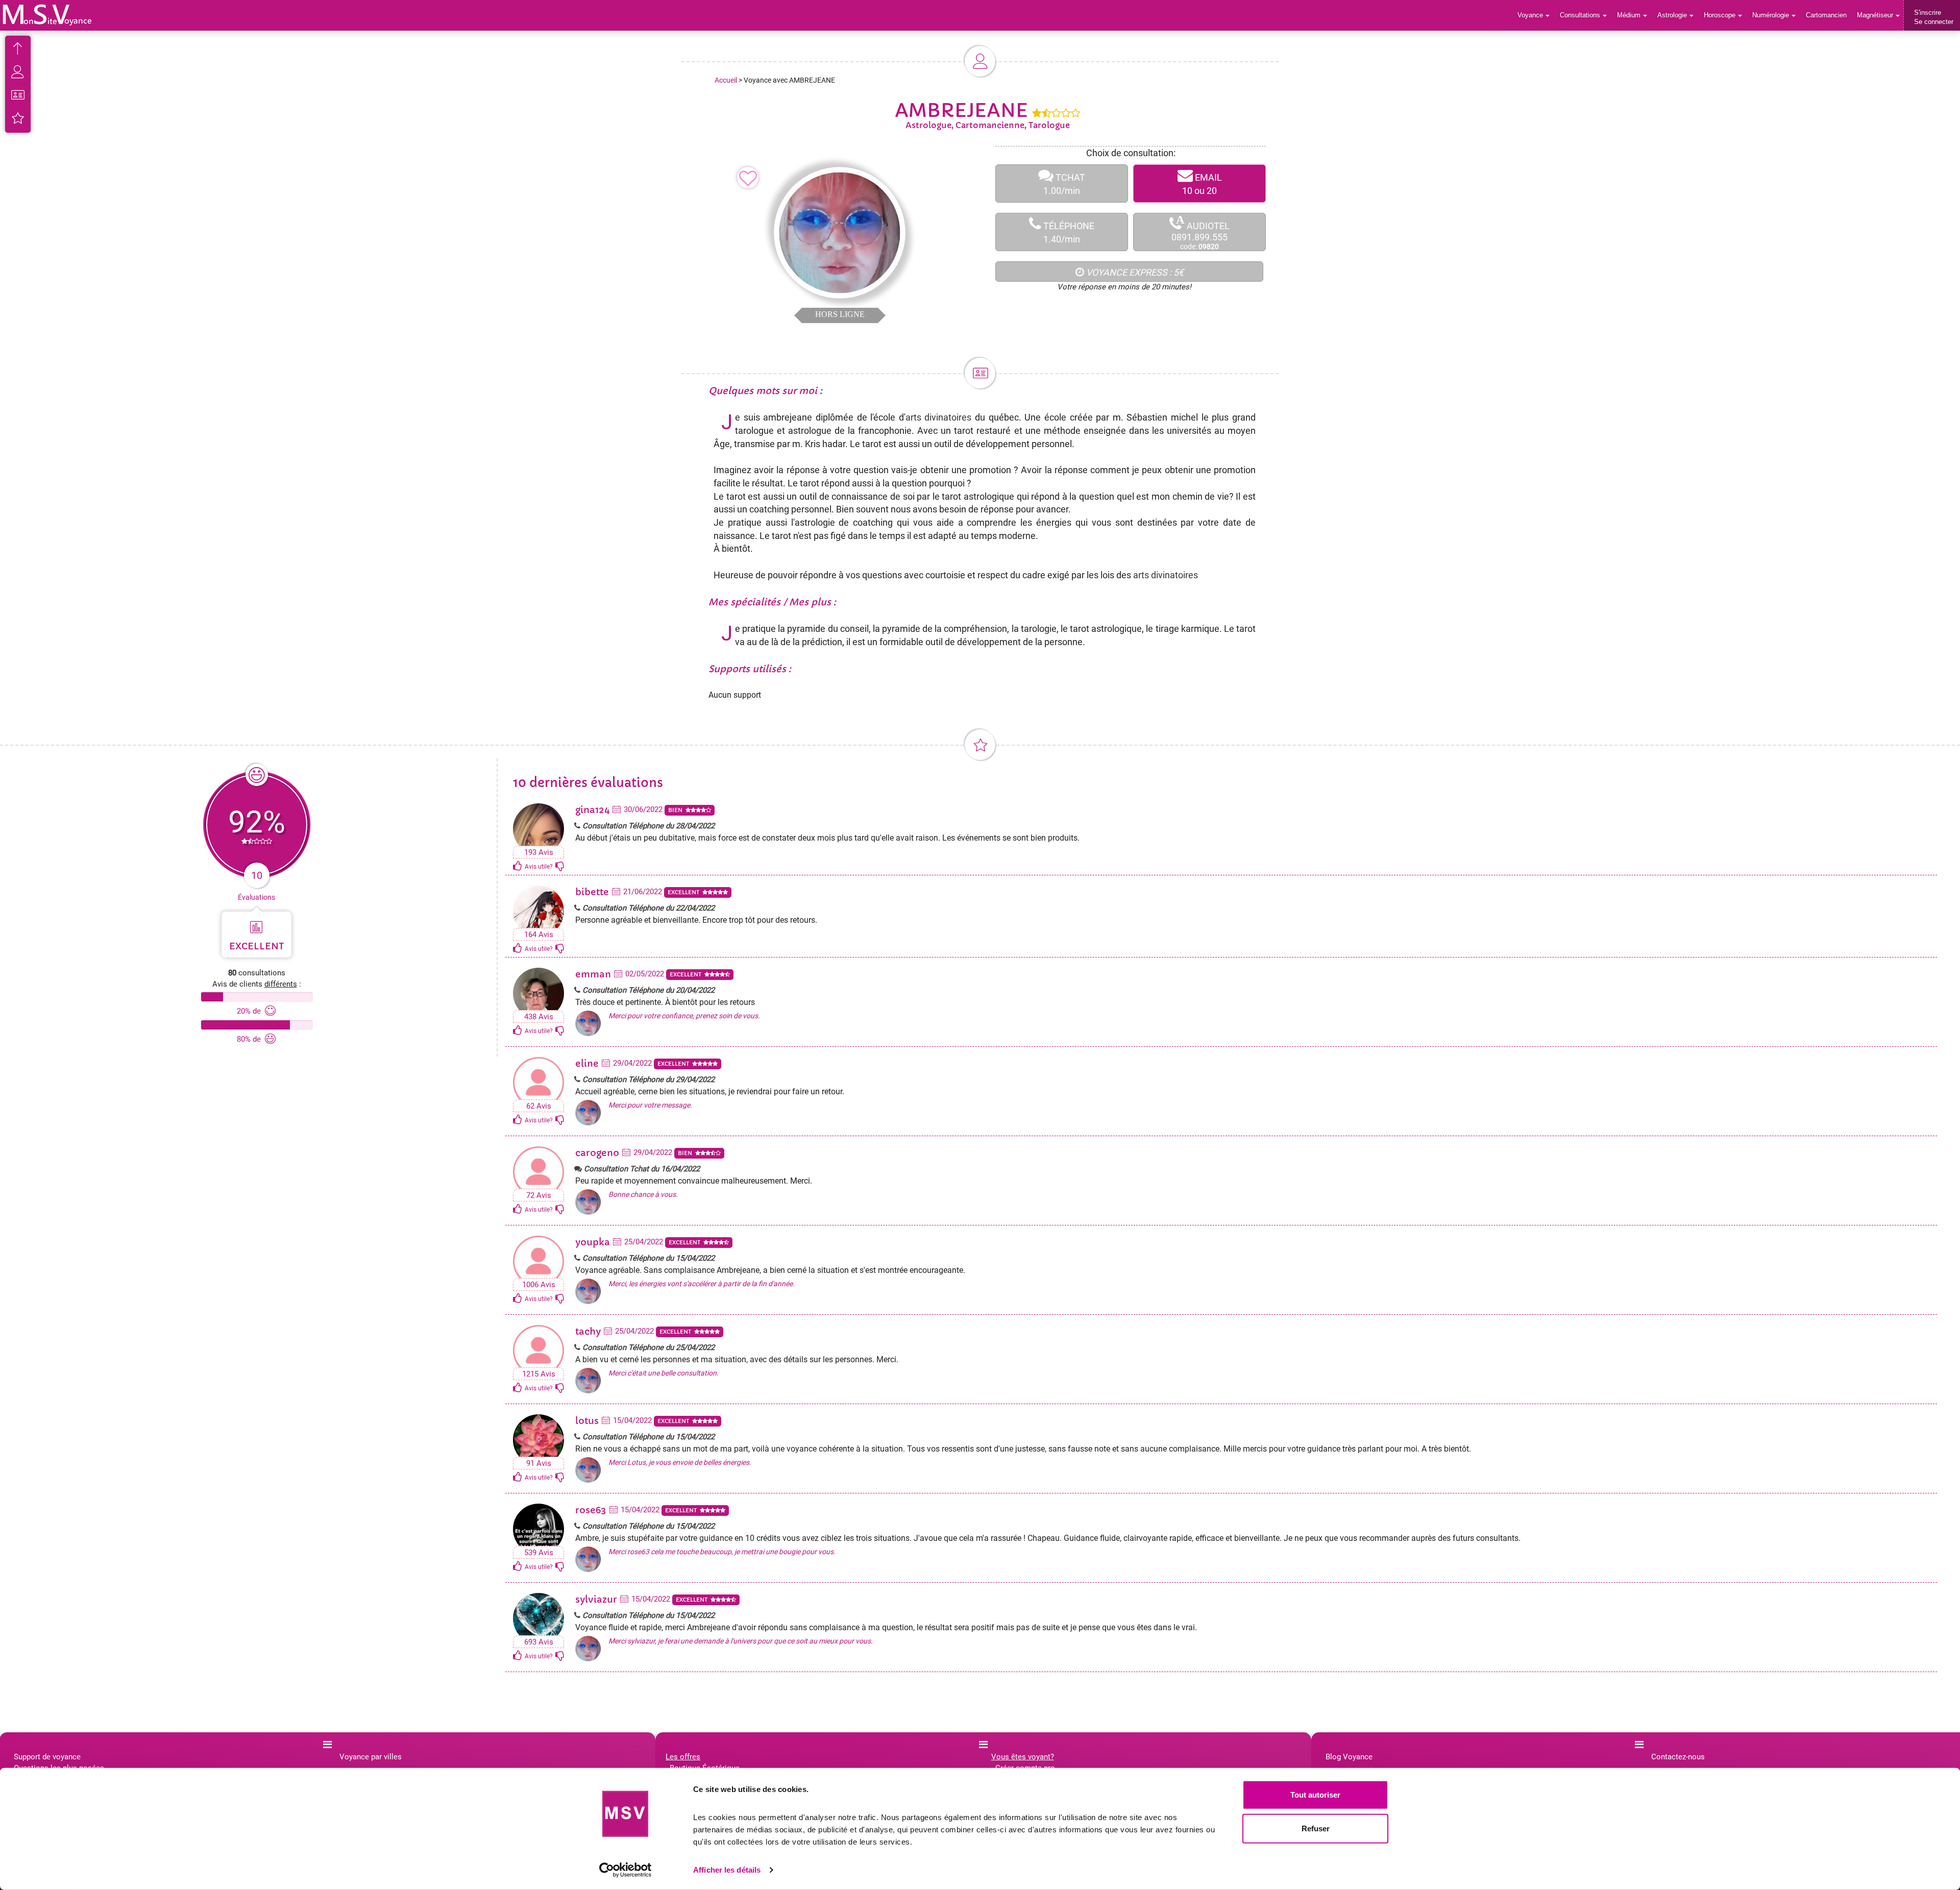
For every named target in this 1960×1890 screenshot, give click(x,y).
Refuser (1316, 1828)
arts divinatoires (939, 417)
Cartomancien (1826, 15)
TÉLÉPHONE (1068, 232)
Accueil (726, 80)
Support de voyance (47, 1757)
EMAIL (1202, 184)
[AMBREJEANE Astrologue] (47, 15)
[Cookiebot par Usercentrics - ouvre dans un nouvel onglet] (626, 1870)
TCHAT (1064, 184)
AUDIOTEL (1200, 232)
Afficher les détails (727, 1870)
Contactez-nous (1678, 1757)
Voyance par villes (371, 1757)
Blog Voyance (1349, 1757)
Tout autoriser (1315, 1795)
